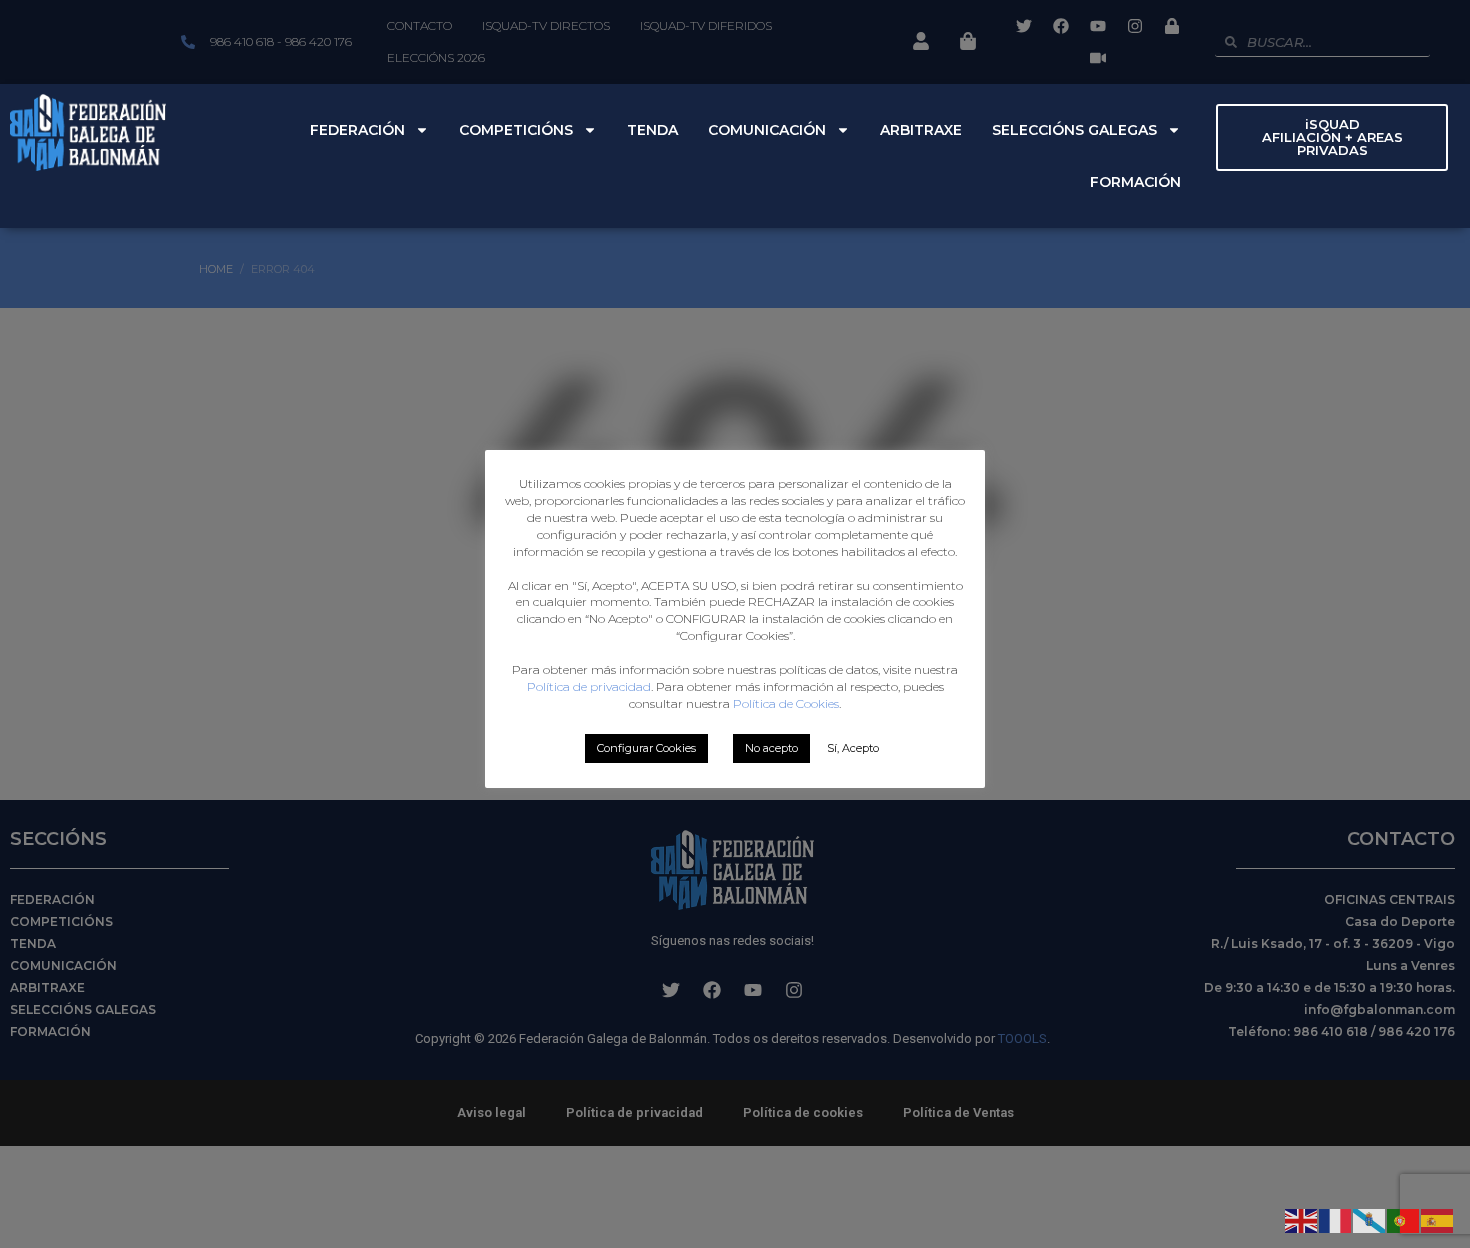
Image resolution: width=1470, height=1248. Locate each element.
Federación (357, 130)
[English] (1302, 1219)
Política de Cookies (786, 703)
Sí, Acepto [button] (853, 748)
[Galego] (1370, 1219)
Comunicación (767, 130)
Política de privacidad (589, 686)
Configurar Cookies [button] (646, 748)
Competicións (516, 130)
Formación (1135, 182)
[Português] (1404, 1219)
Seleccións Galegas (1074, 130)
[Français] (1336, 1219)
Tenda (652, 130)
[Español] (1438, 1219)
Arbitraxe (921, 130)
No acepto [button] (771, 748)
